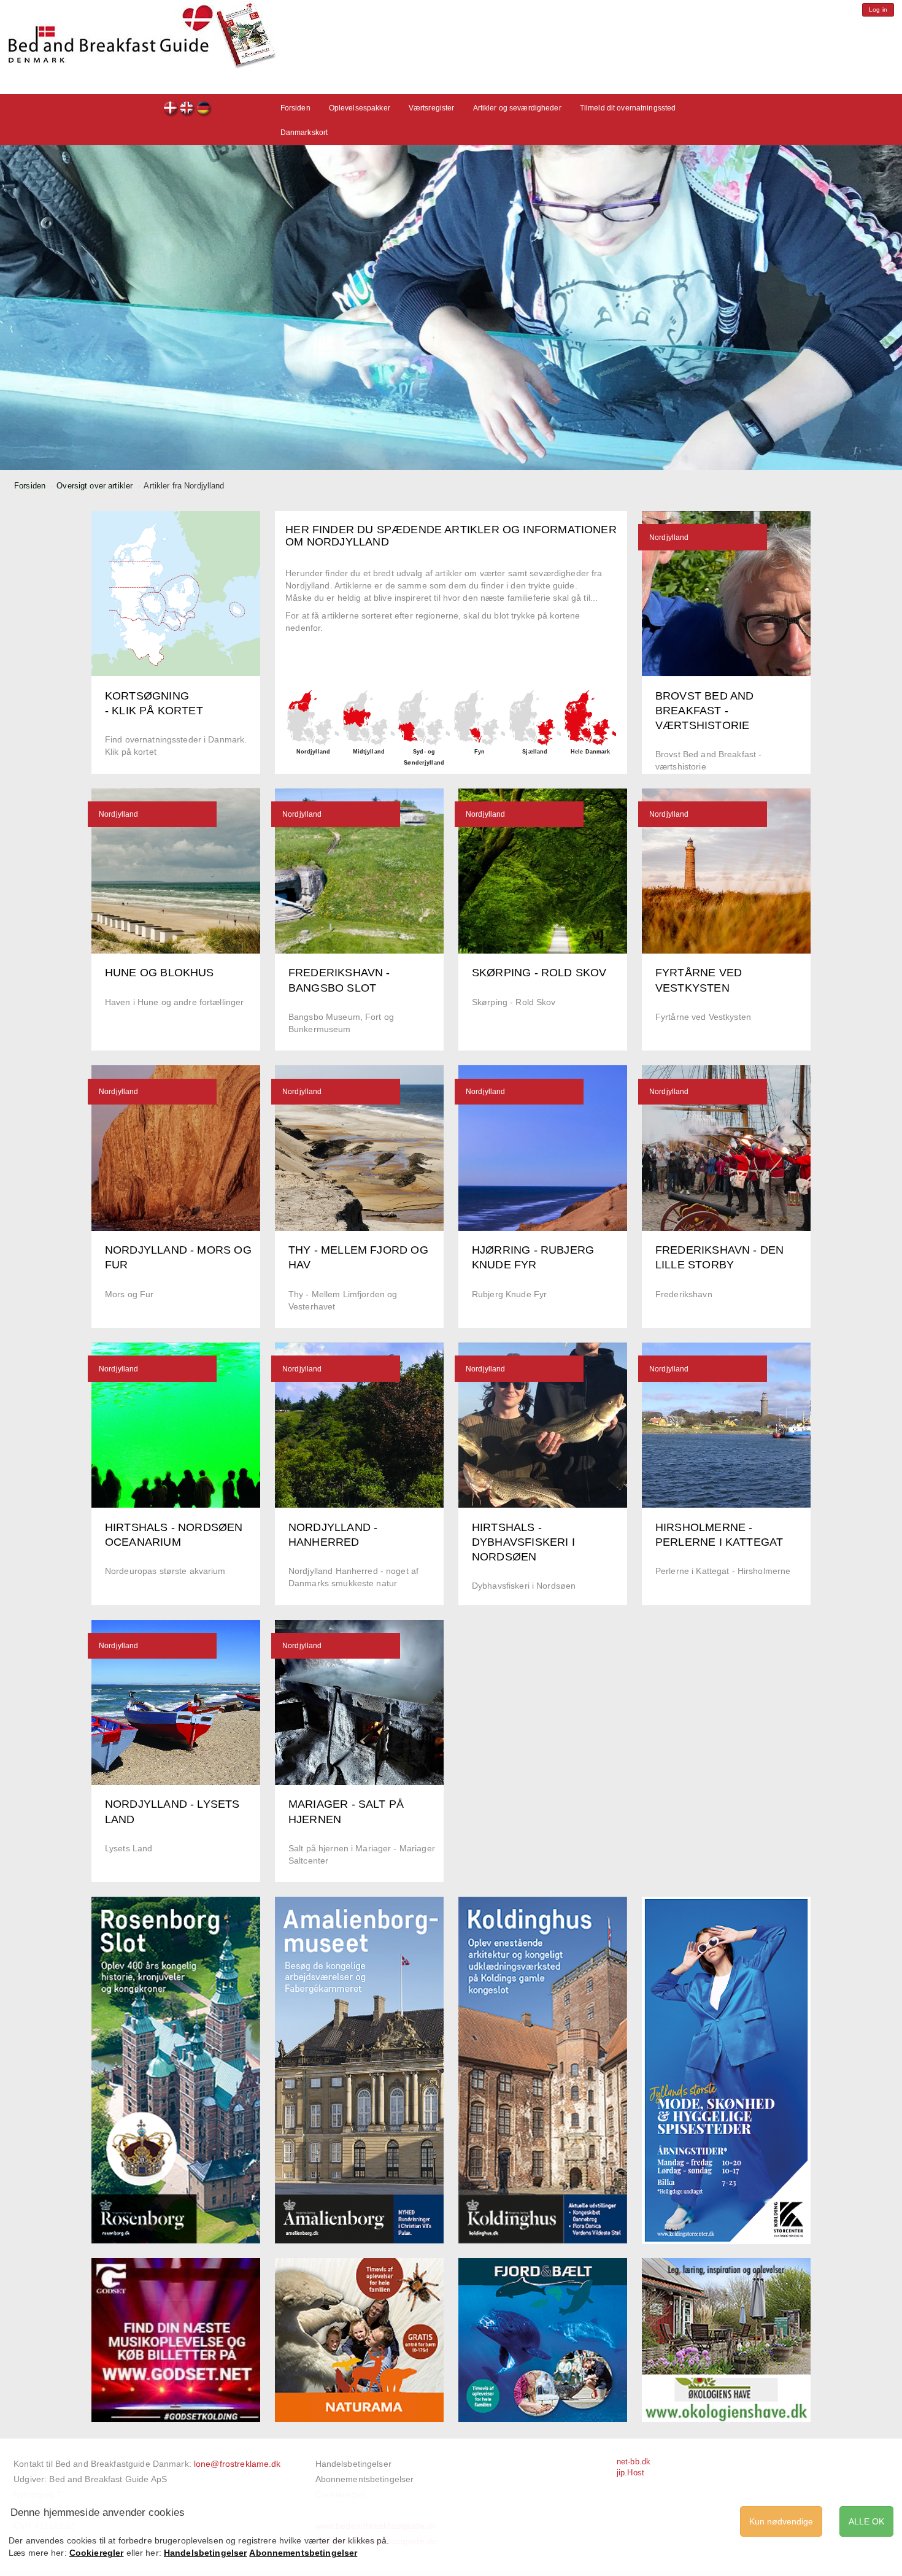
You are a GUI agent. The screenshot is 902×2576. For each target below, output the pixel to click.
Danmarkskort (304, 133)
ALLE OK (866, 2521)
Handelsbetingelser (353, 2464)
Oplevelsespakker (360, 108)
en (187, 110)
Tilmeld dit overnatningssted (628, 108)
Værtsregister (432, 108)
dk (171, 110)
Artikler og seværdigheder (517, 108)
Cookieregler (97, 2553)
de (204, 110)
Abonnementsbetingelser (365, 2479)
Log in (878, 10)
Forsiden (295, 108)
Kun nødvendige (781, 2521)
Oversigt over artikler (94, 486)
